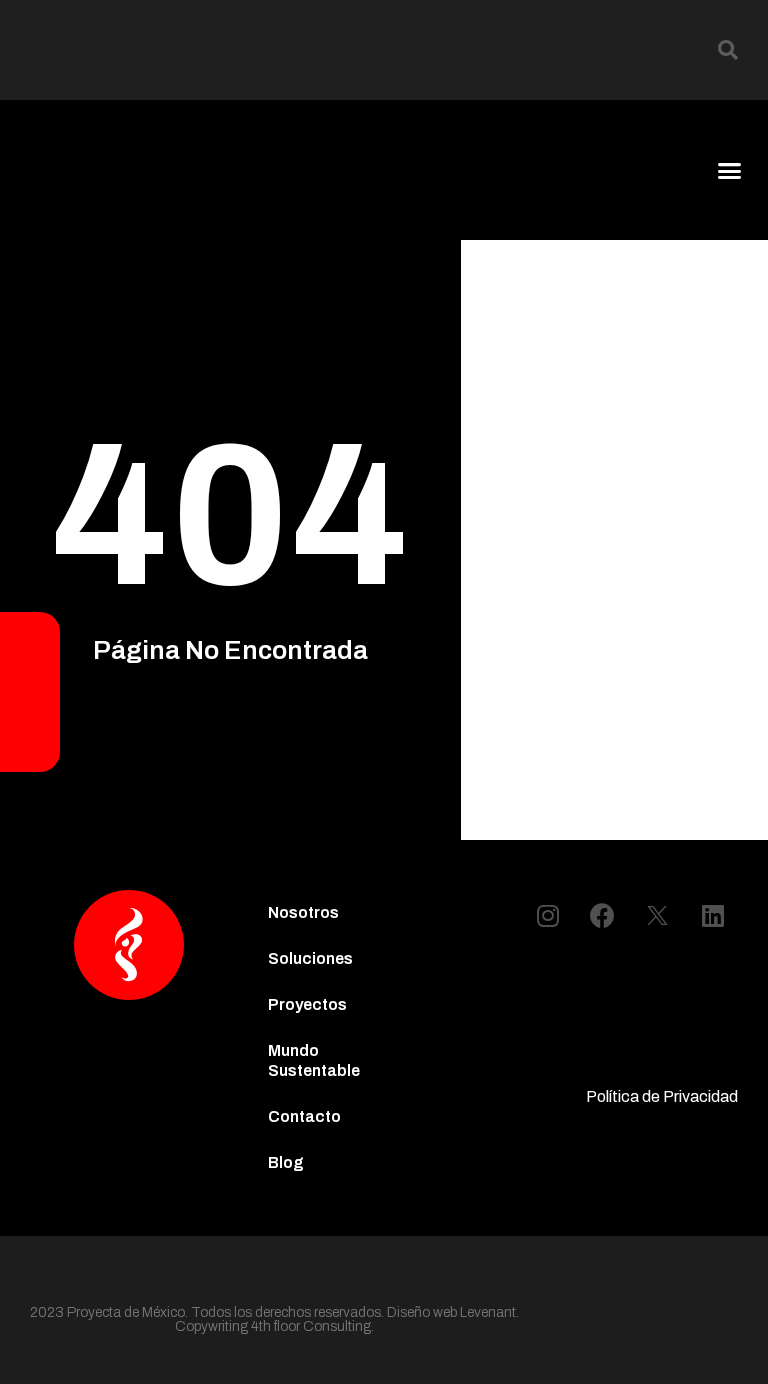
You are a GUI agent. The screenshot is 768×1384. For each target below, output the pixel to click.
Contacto (304, 1116)
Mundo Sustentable (314, 1060)
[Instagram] (548, 915)
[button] (728, 50)
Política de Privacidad (662, 1096)
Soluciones (310, 958)
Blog (286, 1162)
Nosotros (303, 912)
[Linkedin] (713, 915)
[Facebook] (603, 915)
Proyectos (307, 1004)
